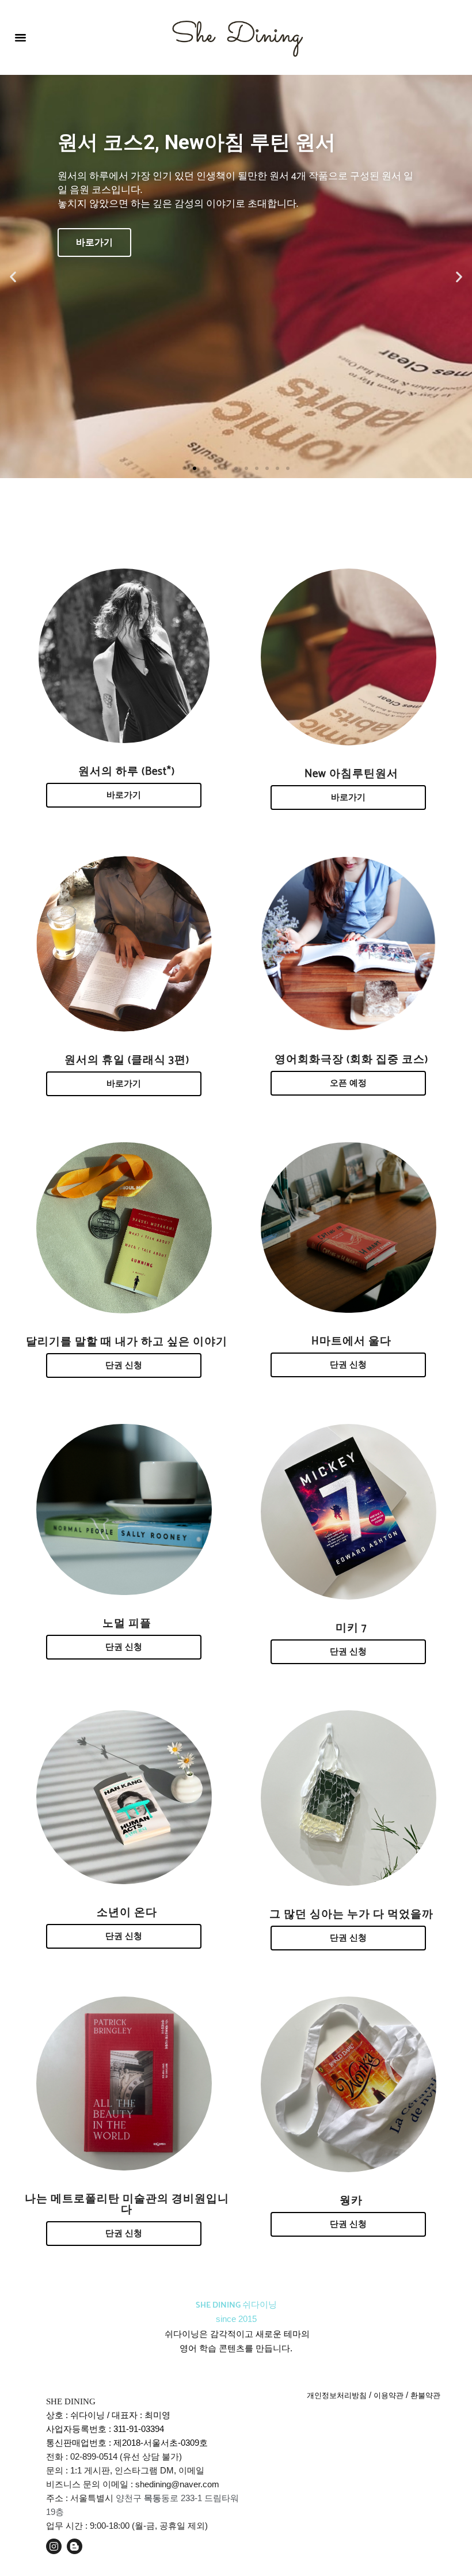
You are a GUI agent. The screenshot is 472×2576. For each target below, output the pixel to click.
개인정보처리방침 (337, 2395)
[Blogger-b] (75, 2546)
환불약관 (425, 2395)
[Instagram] (54, 2546)
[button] (21, 37)
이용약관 (389, 2395)
